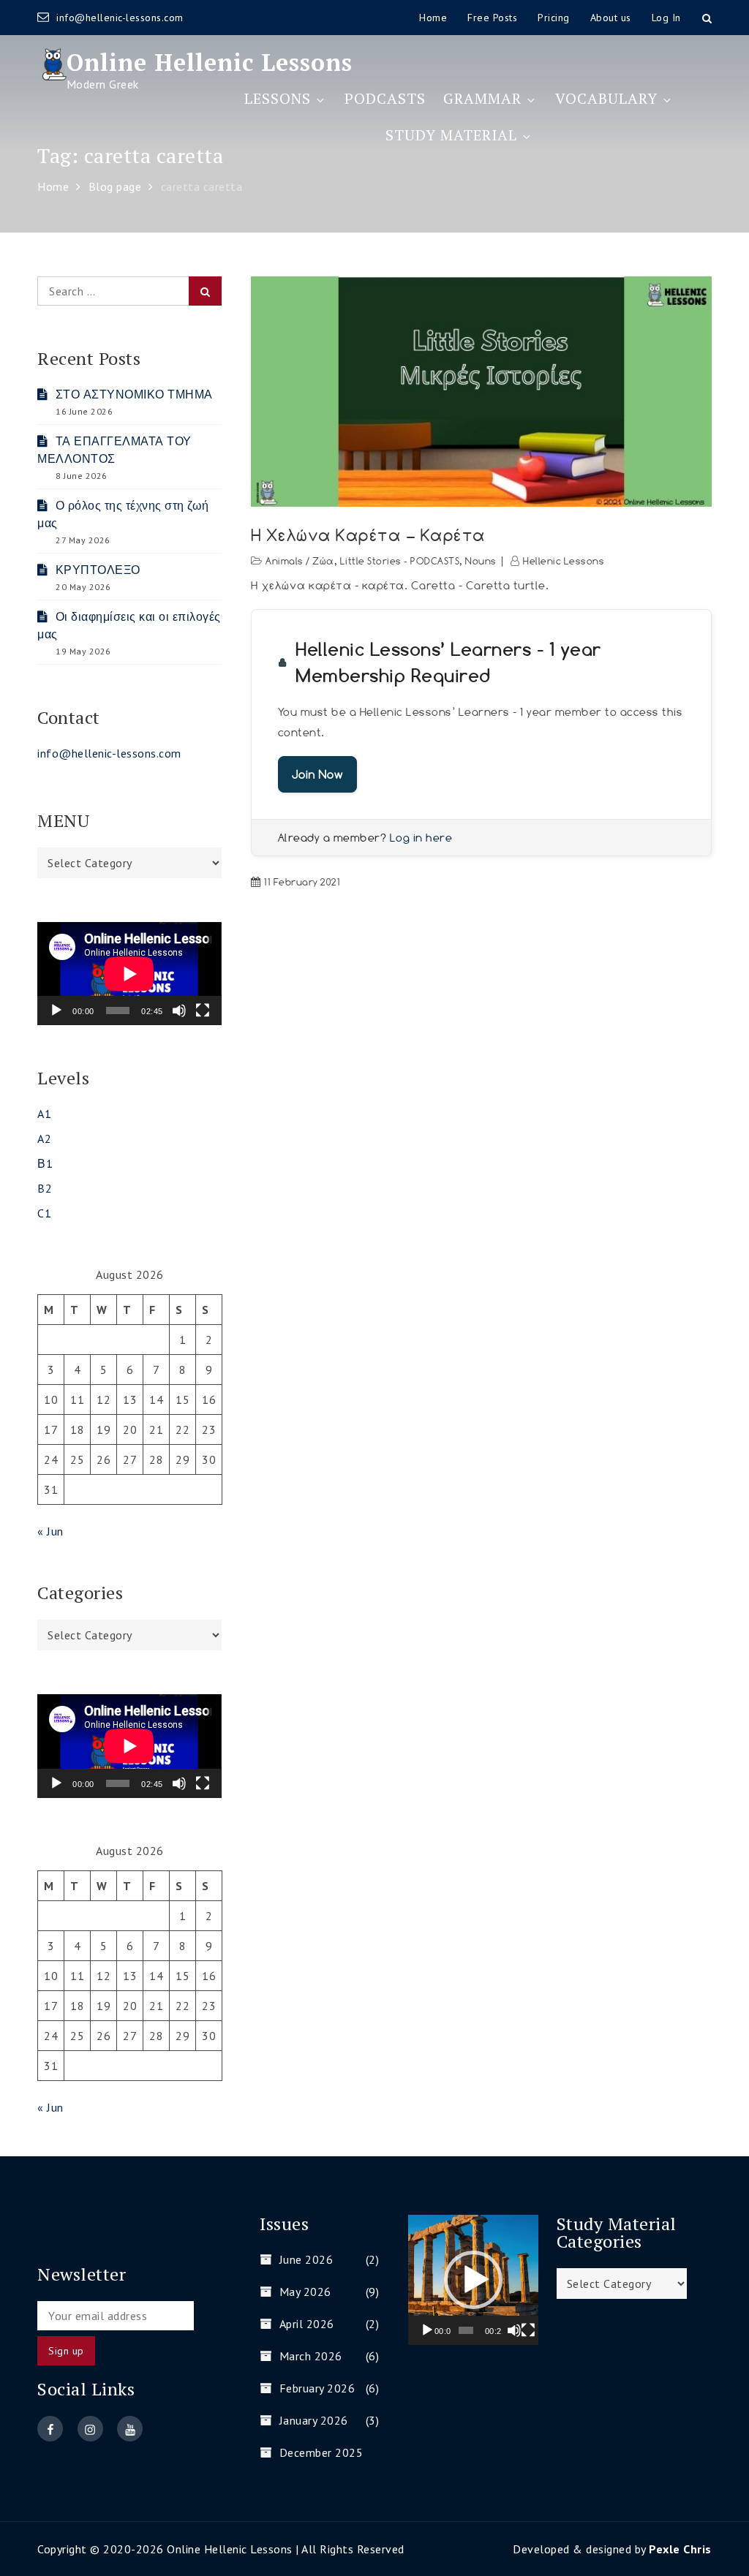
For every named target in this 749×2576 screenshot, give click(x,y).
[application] (129, 974)
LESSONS (278, 98)
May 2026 (305, 2292)
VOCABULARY (606, 98)
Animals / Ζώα (300, 561)
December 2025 (321, 2452)
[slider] (466, 2330)
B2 (45, 1188)
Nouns (481, 561)
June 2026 (306, 2259)
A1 (44, 1114)
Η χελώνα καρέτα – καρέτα (368, 535)
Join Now (317, 774)
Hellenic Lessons (564, 561)
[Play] (56, 1011)
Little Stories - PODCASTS (400, 561)
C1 (44, 1213)
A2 (44, 1138)
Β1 (45, 1163)
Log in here (421, 838)
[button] (473, 2280)
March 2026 (311, 2356)
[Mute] (179, 1011)
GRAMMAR (482, 98)
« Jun (50, 1531)
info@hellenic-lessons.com (120, 18)
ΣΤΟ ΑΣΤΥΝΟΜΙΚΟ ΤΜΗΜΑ (134, 394)
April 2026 (307, 2324)
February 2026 (317, 2388)
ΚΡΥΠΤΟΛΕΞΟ (98, 570)
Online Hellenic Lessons (210, 62)
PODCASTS (385, 98)
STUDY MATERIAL (451, 135)
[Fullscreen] (203, 1011)
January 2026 (314, 2420)
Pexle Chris (680, 2549)
